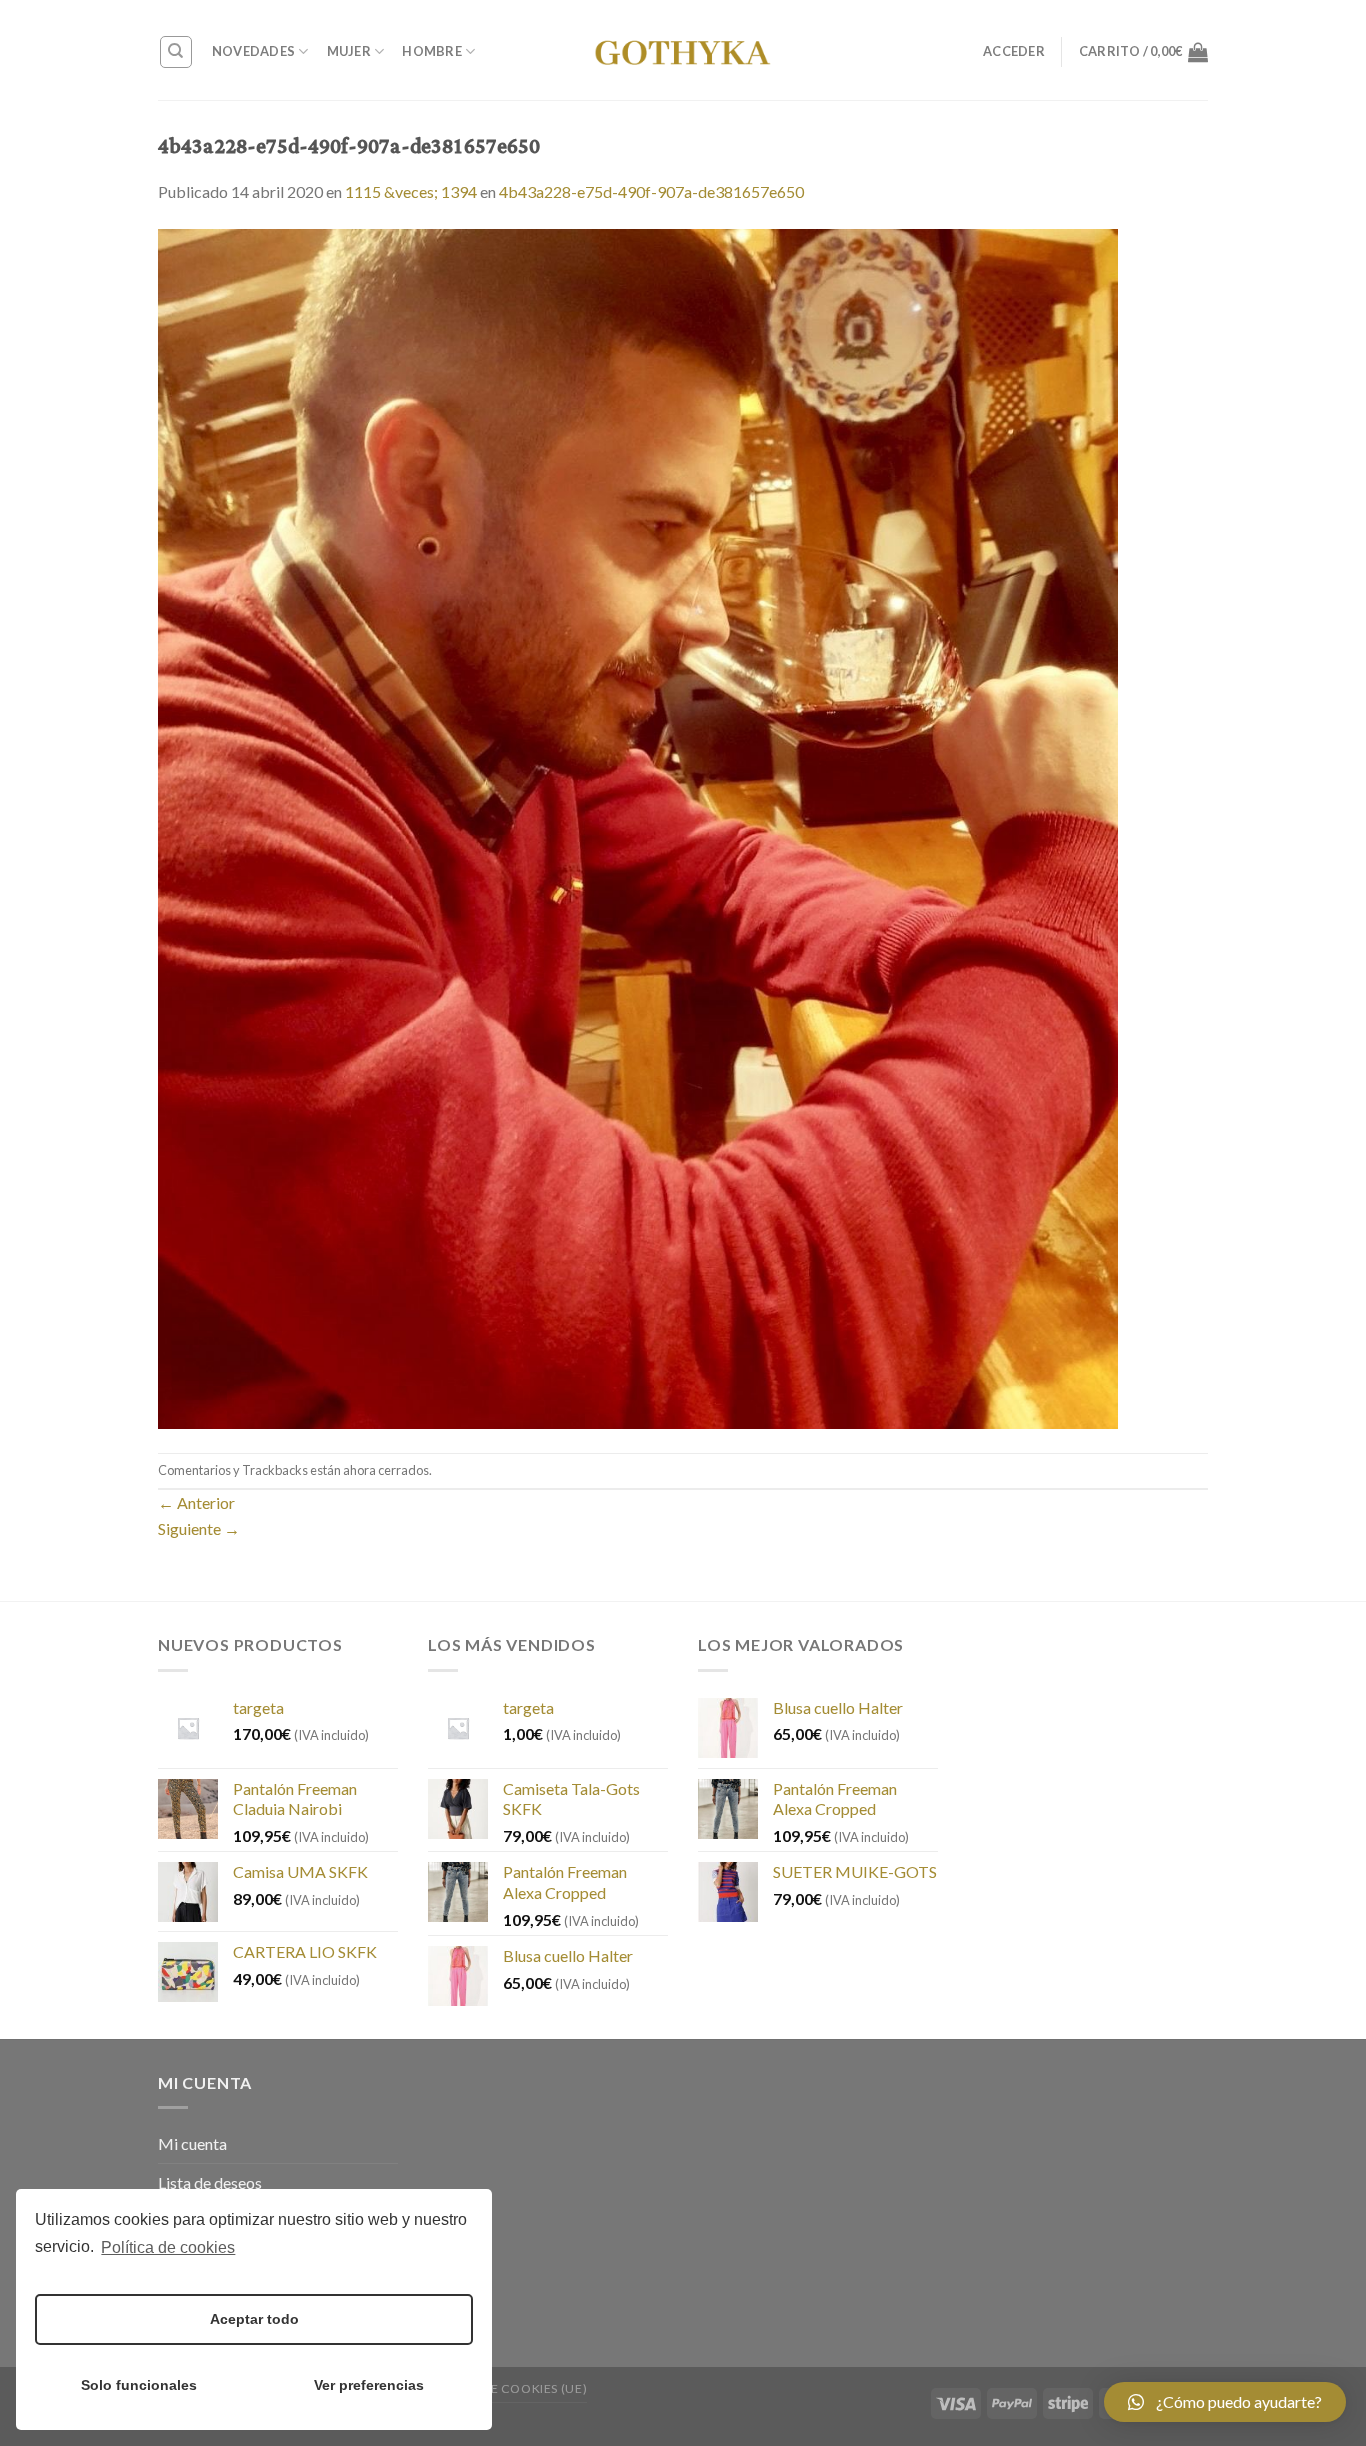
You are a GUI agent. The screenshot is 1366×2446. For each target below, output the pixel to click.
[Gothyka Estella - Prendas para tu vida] (683, 50)
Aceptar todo (254, 2319)
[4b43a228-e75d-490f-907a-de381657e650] (638, 826)
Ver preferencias (369, 2385)
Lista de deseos (210, 2182)
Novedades (253, 51)
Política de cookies (168, 2247)
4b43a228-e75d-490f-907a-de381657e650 (651, 191)
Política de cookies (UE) (503, 2388)
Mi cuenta (192, 2143)
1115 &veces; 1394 (411, 191)
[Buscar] (176, 52)
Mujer (349, 51)
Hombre (432, 51)
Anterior (196, 1502)
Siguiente (199, 1528)
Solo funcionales (139, 2385)
